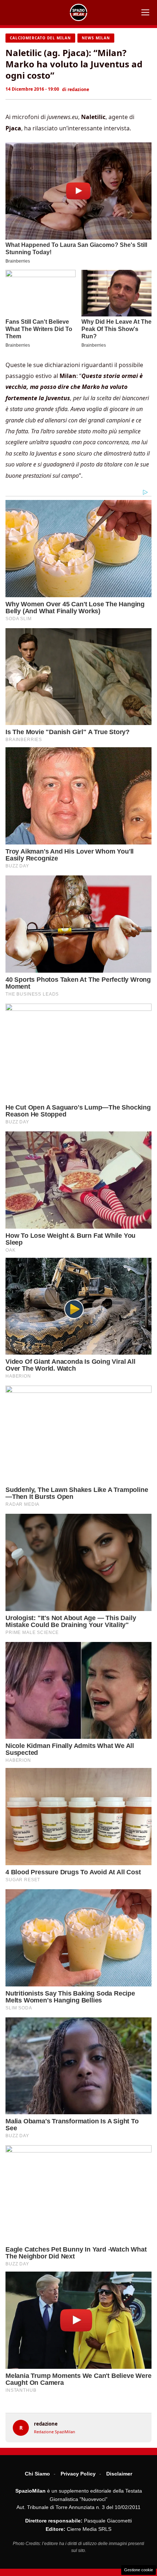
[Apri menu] (145, 12)
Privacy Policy (78, 2474)
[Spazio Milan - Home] (78, 12)
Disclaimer (119, 2474)
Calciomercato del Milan (40, 38)
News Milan (96, 38)
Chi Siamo (37, 2474)
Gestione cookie (139, 2570)
